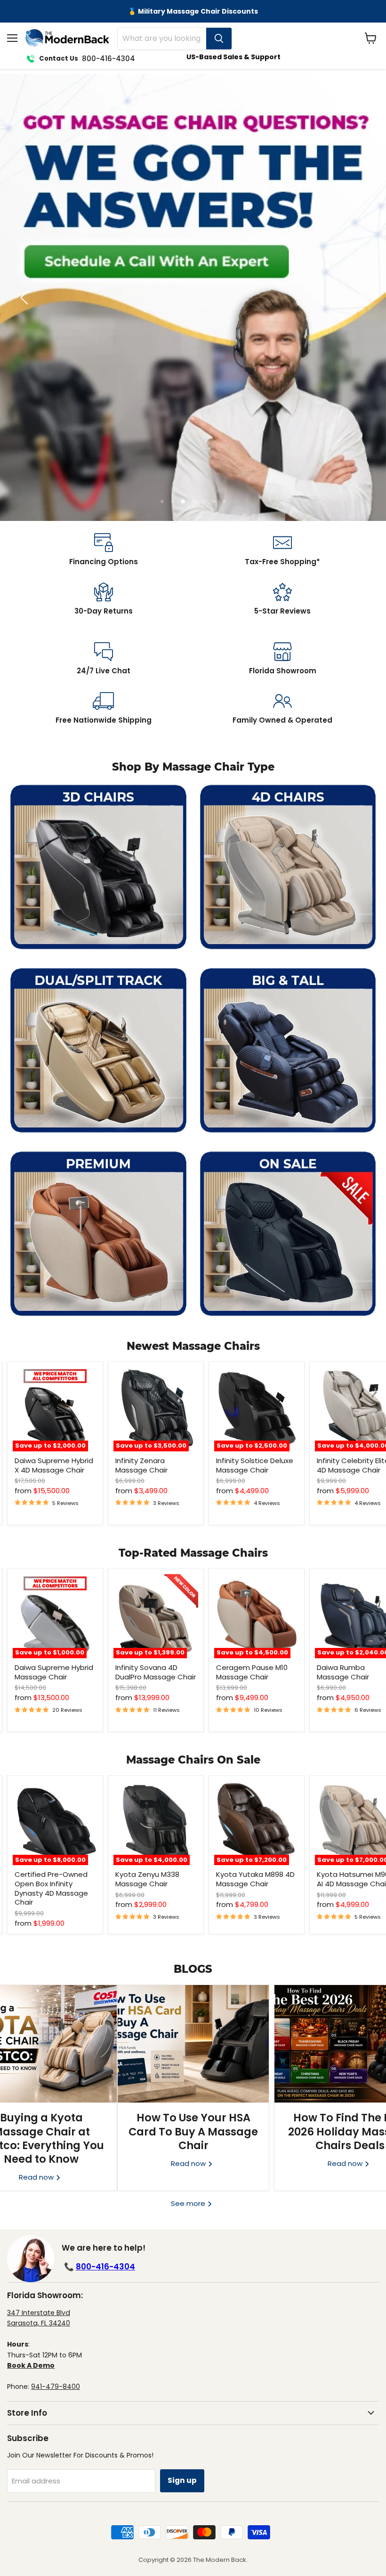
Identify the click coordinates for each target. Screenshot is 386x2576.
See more (189, 2203)
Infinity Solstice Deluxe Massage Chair (255, 1465)
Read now (189, 2163)
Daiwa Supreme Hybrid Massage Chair (54, 1672)
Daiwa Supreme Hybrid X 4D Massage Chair (54, 1465)
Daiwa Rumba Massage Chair (343, 1672)
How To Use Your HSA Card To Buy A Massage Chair (193, 2131)
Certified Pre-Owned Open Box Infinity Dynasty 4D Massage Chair (51, 1888)
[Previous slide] (26, 298)
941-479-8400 (56, 2387)
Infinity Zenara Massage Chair (141, 1465)
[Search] (219, 39)
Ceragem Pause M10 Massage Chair (252, 1672)
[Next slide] (360, 298)
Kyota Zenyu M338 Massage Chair (147, 1879)
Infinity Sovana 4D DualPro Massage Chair (156, 1672)
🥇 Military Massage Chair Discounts (193, 11)
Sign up (182, 2480)
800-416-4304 (105, 2267)
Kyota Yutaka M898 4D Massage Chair (255, 1879)
